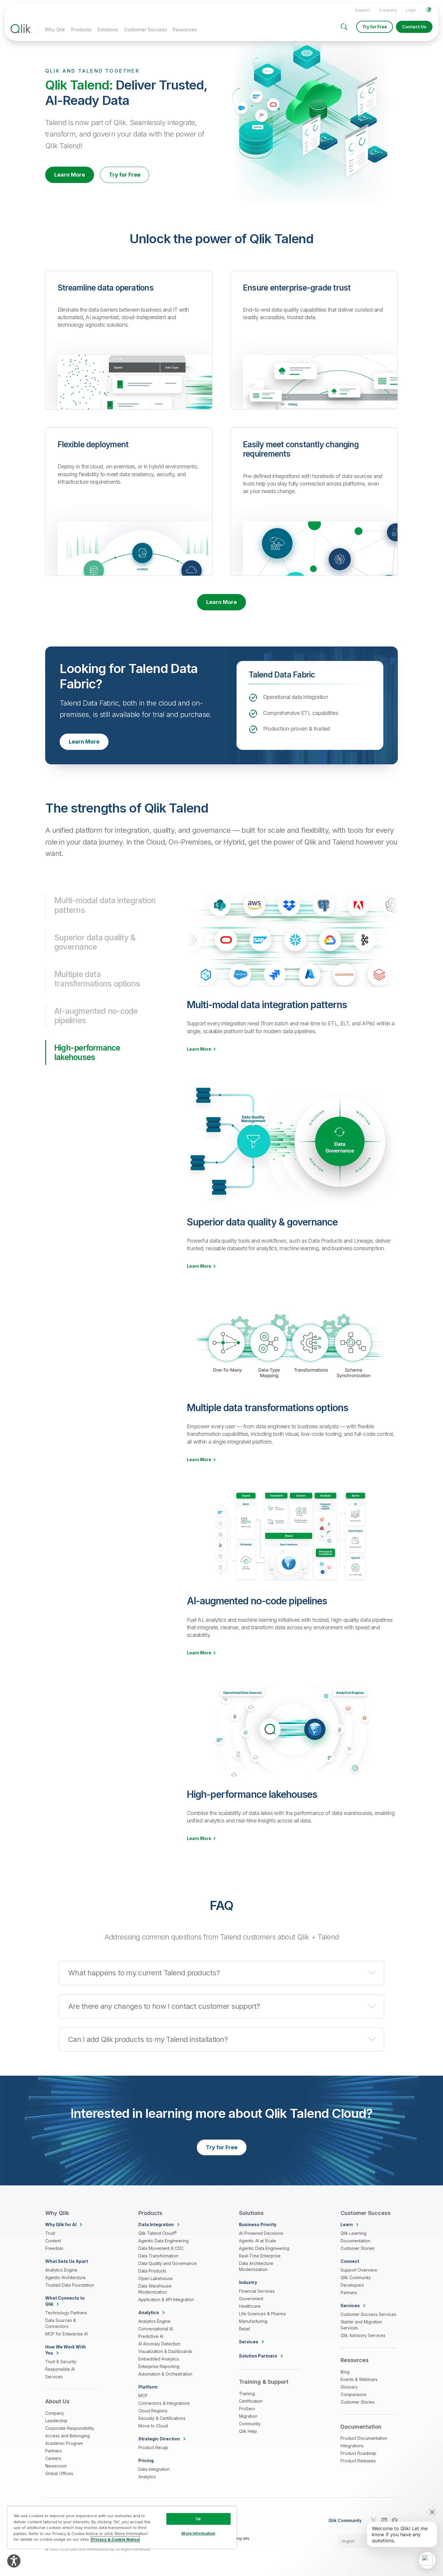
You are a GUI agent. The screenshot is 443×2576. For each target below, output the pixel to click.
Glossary (349, 2387)
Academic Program (64, 2443)
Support (362, 10)
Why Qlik (55, 30)
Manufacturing (253, 2321)
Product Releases (358, 2461)
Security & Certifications (162, 2418)
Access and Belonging (68, 2436)
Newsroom (56, 2466)
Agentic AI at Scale (258, 2241)
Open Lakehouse (156, 2278)
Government (251, 2299)
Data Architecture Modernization (256, 2266)
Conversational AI (156, 2329)
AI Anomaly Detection (159, 2344)
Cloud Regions (153, 2411)
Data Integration (154, 2469)
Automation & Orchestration (165, 2374)
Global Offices (59, 2473)
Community (250, 2424)
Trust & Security (61, 2362)
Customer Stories (358, 2248)
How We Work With (66, 2350)
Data (156, 2224)
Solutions (108, 30)
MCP (143, 2396)
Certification (251, 2401)
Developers (352, 2285)
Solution (258, 2356)
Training (247, 2394)
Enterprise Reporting (159, 2366)
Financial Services (257, 2291)
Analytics (147, 2477)
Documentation (355, 2241)
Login (411, 10)
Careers (53, 2458)
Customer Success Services (368, 2314)
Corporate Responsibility (70, 2428)
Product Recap (153, 2447)
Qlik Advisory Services (363, 2335)
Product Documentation (364, 2438)
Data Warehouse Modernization (155, 2289)
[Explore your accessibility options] (14, 2561)
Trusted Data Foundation (70, 2285)
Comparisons (353, 2394)
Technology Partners (66, 2313)
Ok (198, 2519)
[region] (122, 2527)
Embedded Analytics (159, 2359)
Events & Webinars (359, 2379)
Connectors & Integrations (164, 2403)
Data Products (152, 2271)
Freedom (54, 2248)
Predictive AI (151, 2336)
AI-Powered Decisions (261, 2233)
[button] (222, 1973)
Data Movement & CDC (161, 2248)
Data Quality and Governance (168, 2263)
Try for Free (375, 27)
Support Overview (359, 2270)
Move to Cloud (153, 2426)
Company (388, 10)
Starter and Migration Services (361, 2325)
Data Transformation (158, 2256)
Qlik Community (356, 2277)
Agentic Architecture (65, 2277)
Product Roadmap (358, 2453)
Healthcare (250, 2306)
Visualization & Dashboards (165, 2351)
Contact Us (414, 27)
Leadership (56, 2421)
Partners (53, 2451)
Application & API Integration (166, 2299)
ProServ (247, 2409)
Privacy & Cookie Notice (115, 2539)
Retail (244, 2329)
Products (81, 30)
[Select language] (429, 10)
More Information (198, 2533)
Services (54, 2377)
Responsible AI (60, 2369)
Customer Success (145, 30)
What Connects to (65, 2301)
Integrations (352, 2446)
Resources (185, 30)
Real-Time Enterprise (260, 2256)
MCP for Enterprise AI (66, 2334)
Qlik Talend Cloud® (157, 2233)
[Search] (344, 27)
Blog (345, 2372)
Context (53, 2241)
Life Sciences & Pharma (262, 2314)
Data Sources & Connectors (61, 2323)
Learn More (70, 175)
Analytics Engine (61, 2270)
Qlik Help (248, 2431)
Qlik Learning (353, 2233)
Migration (248, 2416)
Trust (50, 2233)
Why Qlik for (61, 2224)
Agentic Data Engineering (163, 2241)
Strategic (159, 2439)
